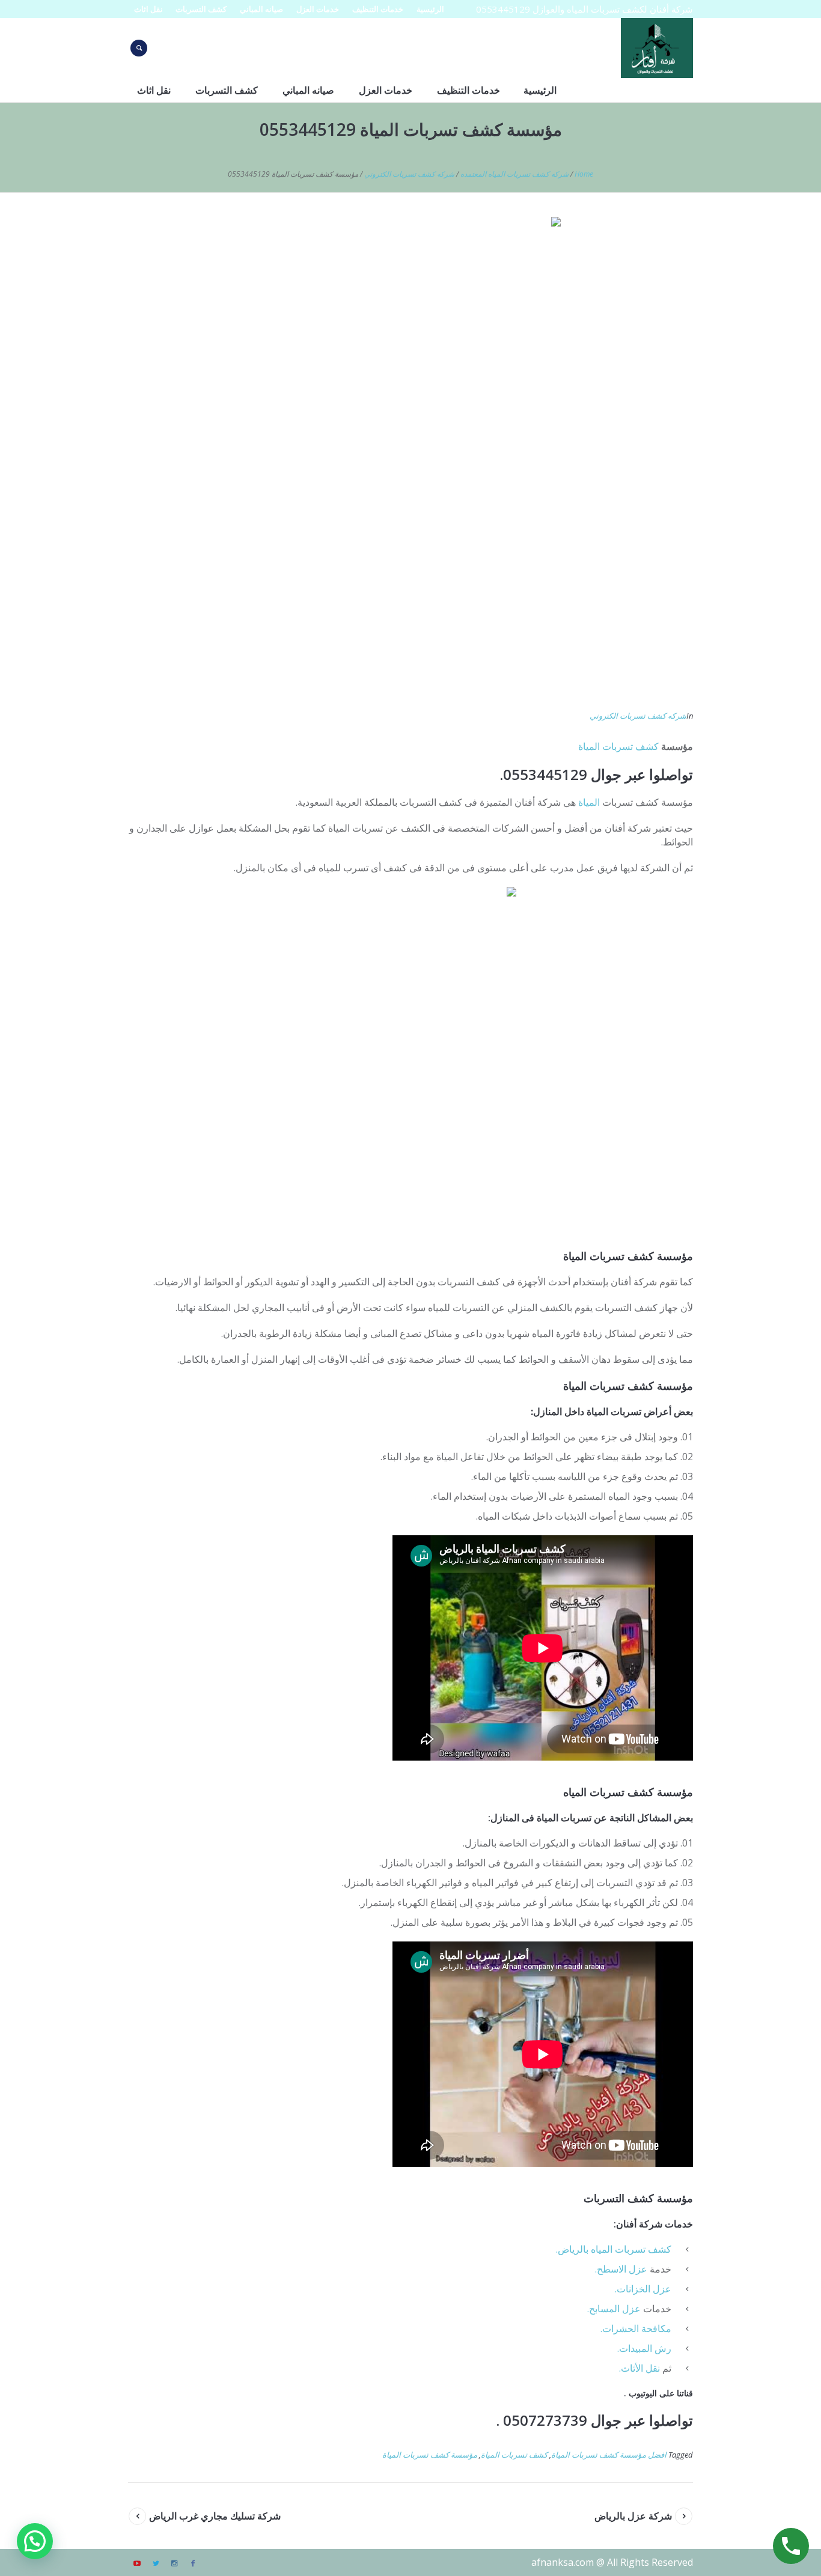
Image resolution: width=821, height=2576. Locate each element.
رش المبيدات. (644, 2348)
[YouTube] (137, 2563)
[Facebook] (193, 2563)
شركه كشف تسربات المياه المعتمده (514, 174)
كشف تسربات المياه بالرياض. (614, 2249)
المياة (589, 802)
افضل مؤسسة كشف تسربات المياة (609, 2455)
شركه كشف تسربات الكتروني (409, 174)
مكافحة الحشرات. (636, 2328)
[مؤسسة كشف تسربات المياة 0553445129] (410, 456)
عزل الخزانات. (643, 2289)
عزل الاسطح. (621, 2269)
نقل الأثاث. (639, 2368)
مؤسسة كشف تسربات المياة (430, 2455)
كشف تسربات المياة (618, 746)
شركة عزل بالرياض (633, 2516)
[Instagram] (174, 2563)
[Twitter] (156, 2563)
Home (584, 174)
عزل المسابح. (614, 2309)
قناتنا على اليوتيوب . (658, 2393)
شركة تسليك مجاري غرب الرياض (215, 2516)
